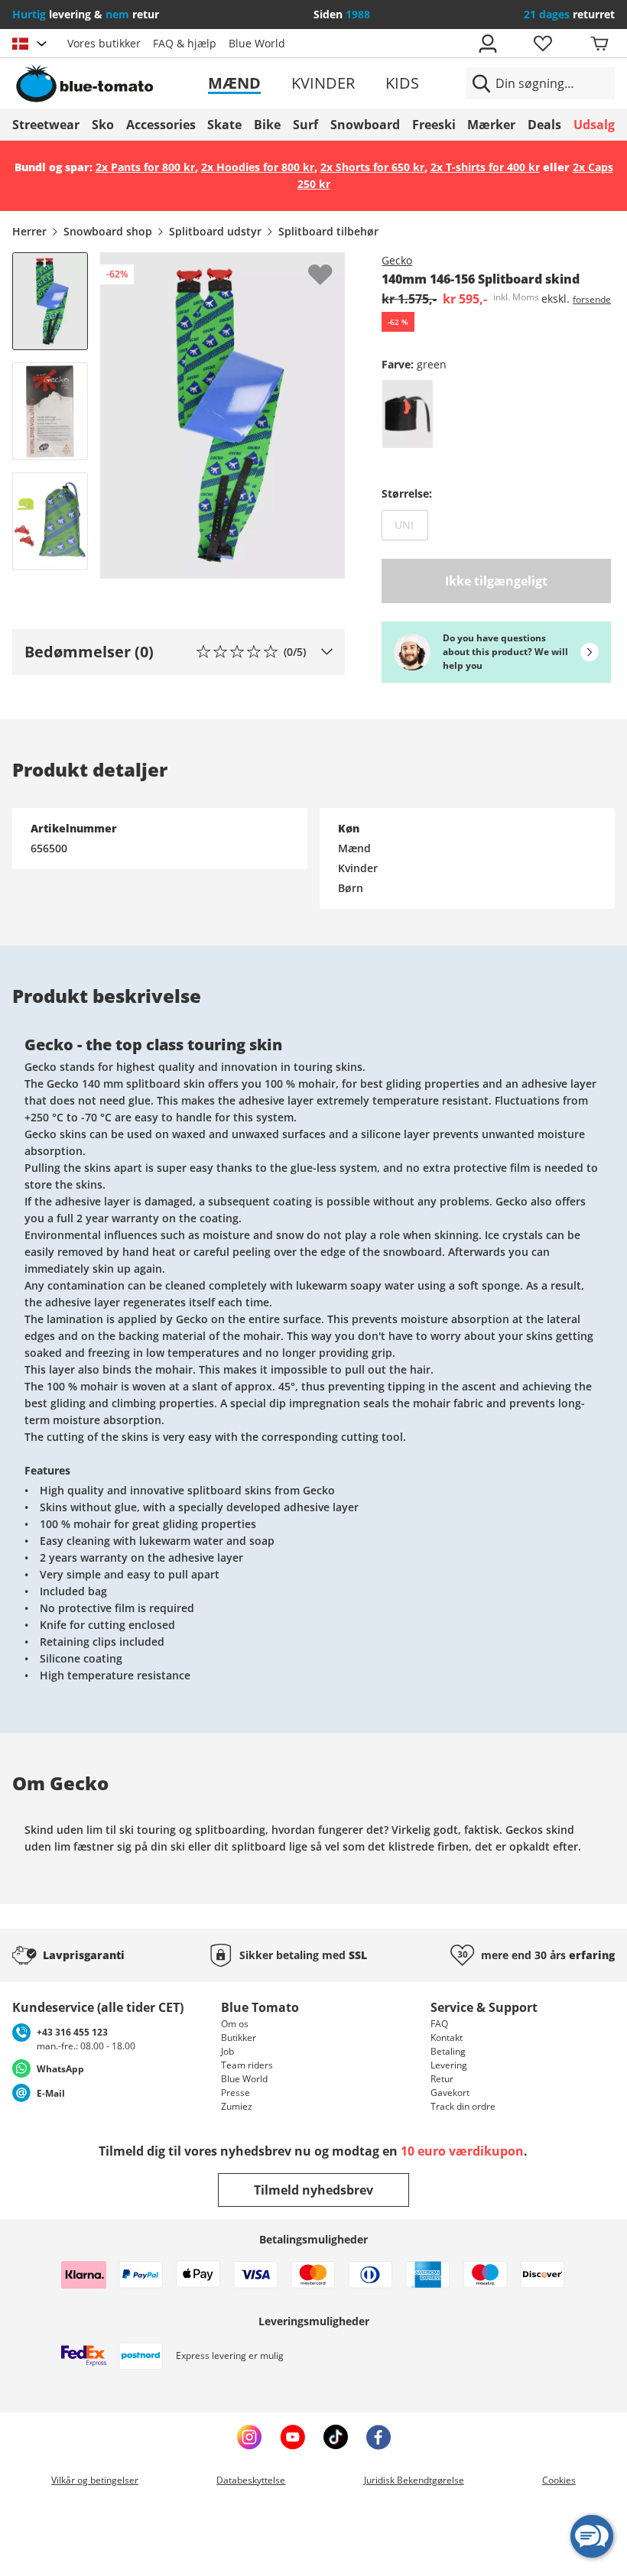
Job (227, 2051)
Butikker (239, 2037)
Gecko (397, 260)
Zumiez (237, 2106)
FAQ (439, 2024)
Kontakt (447, 2037)
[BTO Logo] (109, 83)
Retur (442, 2079)
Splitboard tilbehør (328, 231)
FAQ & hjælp (185, 43)
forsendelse (598, 299)
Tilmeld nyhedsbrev (313, 2190)
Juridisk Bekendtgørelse (414, 2480)
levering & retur (86, 14)
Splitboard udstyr (215, 231)
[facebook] (378, 2437)
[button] (179, 652)
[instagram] (249, 2437)
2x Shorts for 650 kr (372, 167)
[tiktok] (336, 2437)
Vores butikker (104, 43)
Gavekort (450, 2093)
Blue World (257, 43)
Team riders (247, 2065)
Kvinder (323, 83)
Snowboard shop (108, 231)
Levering (449, 2065)
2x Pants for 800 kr (145, 167)
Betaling (448, 2051)
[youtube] (292, 2437)
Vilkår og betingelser (95, 2480)
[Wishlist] (333, 264)
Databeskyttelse (251, 2480)
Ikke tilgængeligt (496, 581)
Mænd (234, 83)
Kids (402, 83)
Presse (236, 2093)
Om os (235, 2024)
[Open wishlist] (542, 44)
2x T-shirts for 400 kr (485, 167)
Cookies (559, 2480)
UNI (411, 524)
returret (569, 14)
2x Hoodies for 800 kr (258, 167)
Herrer (29, 231)
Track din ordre (463, 2106)
